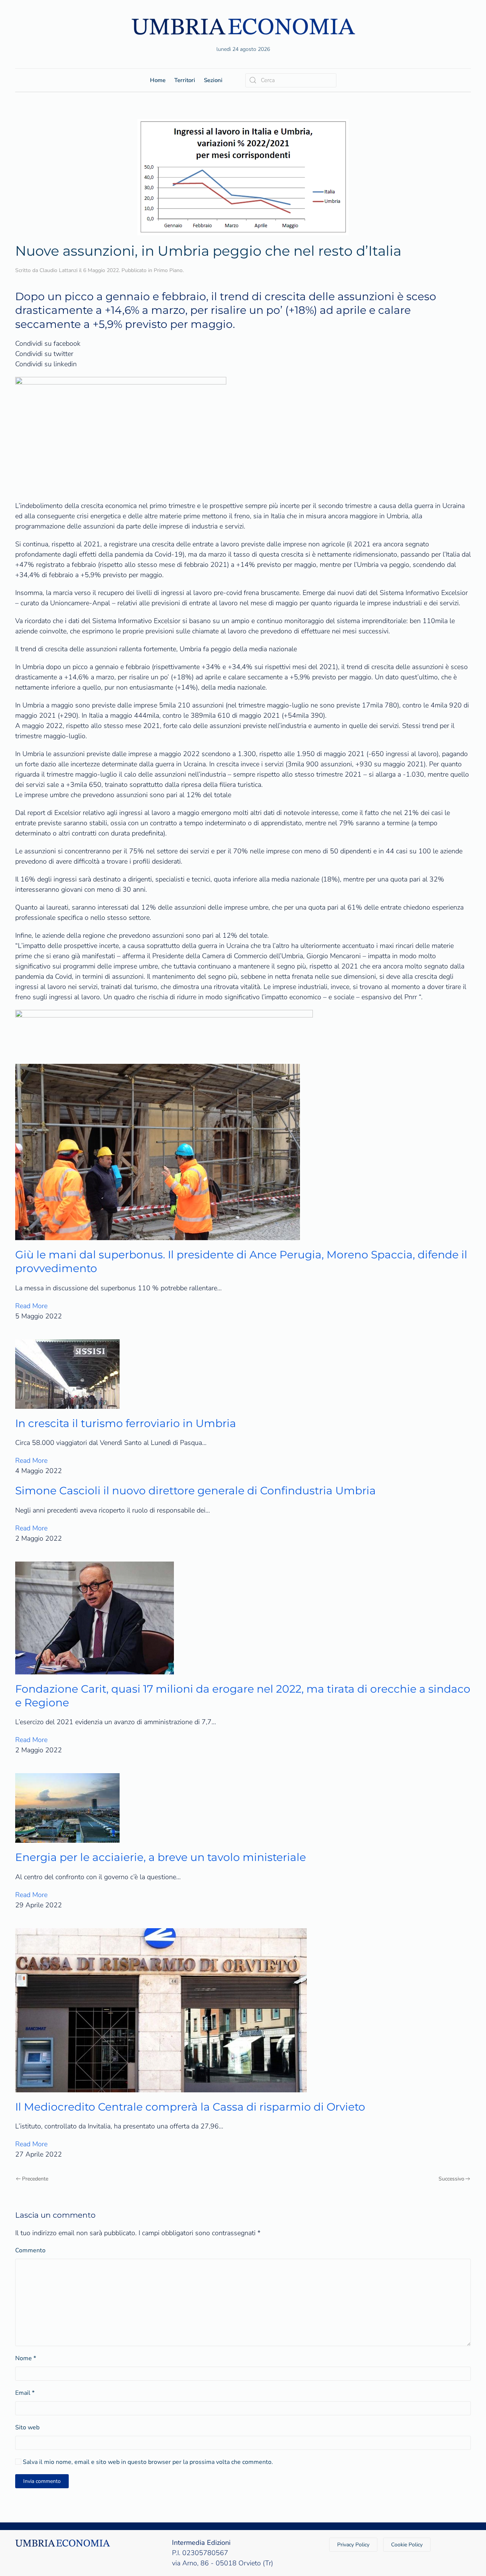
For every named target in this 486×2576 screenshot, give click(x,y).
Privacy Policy (353, 2545)
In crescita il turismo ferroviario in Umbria (126, 1423)
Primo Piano (168, 270)
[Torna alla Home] (243, 26)
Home (158, 80)
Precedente (35, 2179)
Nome (26, 2358)
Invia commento (42, 2481)
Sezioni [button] (213, 80)
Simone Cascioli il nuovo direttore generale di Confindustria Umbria (196, 1491)
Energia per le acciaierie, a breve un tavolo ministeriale (161, 1857)
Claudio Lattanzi (58, 270)
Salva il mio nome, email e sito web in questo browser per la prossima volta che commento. (147, 2462)
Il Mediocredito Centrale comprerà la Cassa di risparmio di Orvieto (190, 2107)
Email (25, 2393)
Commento (30, 2250)
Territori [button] (185, 80)
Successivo (451, 2179)
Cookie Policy (407, 2545)
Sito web (27, 2427)
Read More (31, 1306)
